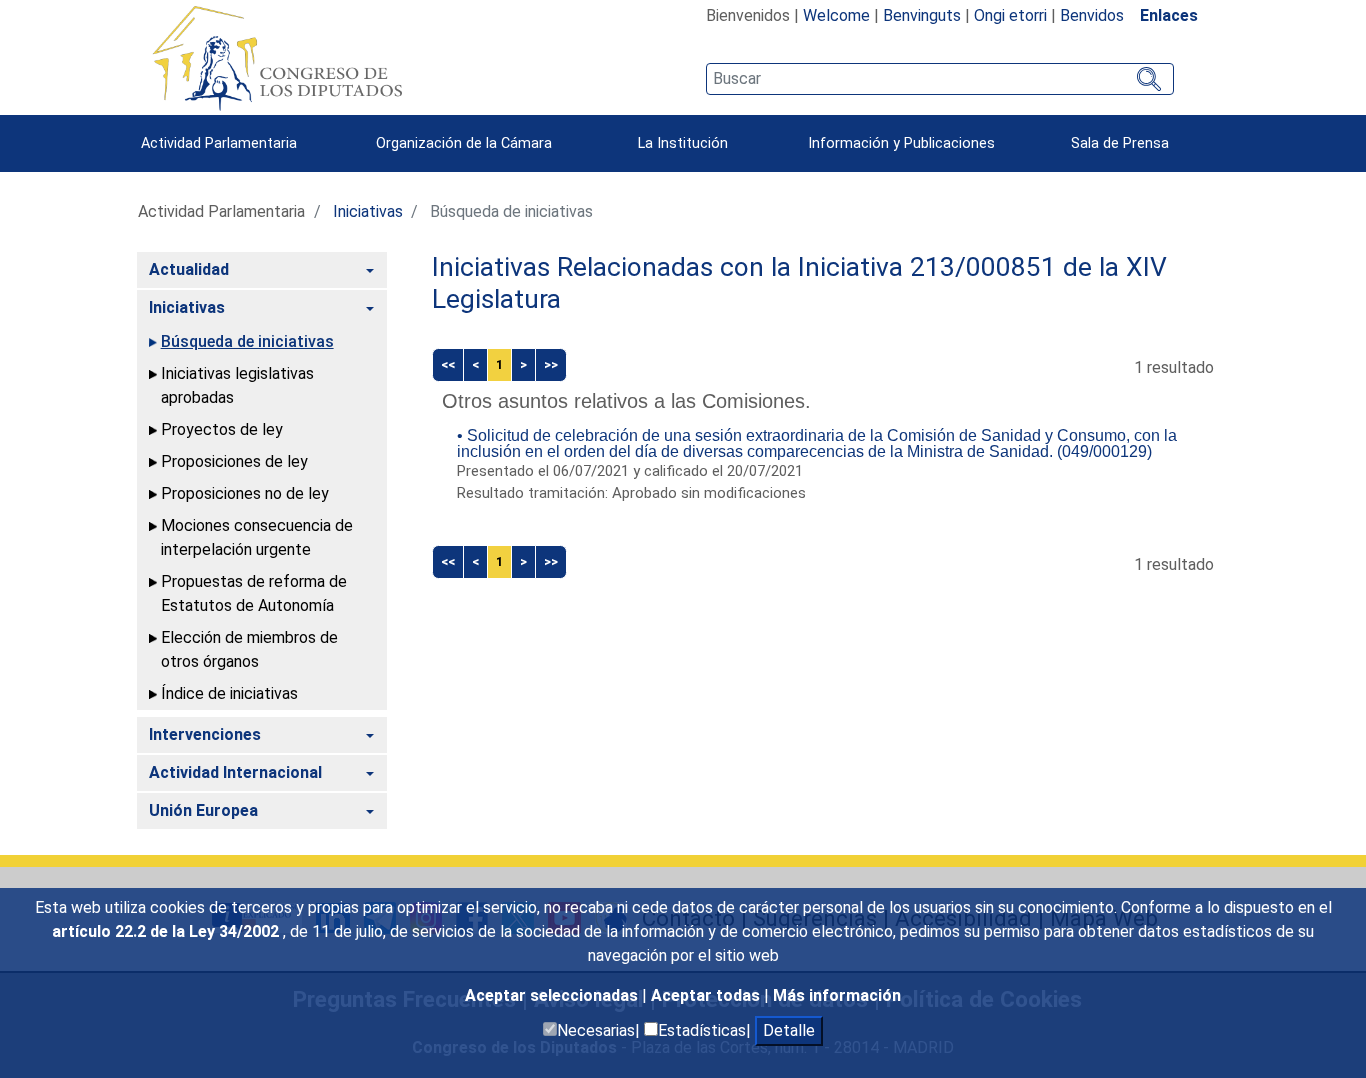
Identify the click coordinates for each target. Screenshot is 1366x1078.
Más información (837, 995)
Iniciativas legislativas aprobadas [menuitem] (237, 385)
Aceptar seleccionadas (553, 995)
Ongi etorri (1010, 15)
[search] (939, 79)
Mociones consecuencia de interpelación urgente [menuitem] (257, 537)
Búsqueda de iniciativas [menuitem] (247, 341)
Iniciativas (368, 211)
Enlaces (1169, 15)
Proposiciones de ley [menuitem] (234, 461)
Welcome (836, 15)
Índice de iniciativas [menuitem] (229, 693)
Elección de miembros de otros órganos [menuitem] (249, 649)
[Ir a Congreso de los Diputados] (277, 58)
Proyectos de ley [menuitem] (222, 429)
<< (448, 364)
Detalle (789, 1030)
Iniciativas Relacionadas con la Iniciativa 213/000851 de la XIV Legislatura (799, 283)
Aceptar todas (707, 995)
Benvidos (1092, 15)
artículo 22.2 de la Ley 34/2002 (167, 931)
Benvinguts (922, 15)
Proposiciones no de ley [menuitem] (245, 493)
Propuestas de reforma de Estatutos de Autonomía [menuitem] (254, 593)
